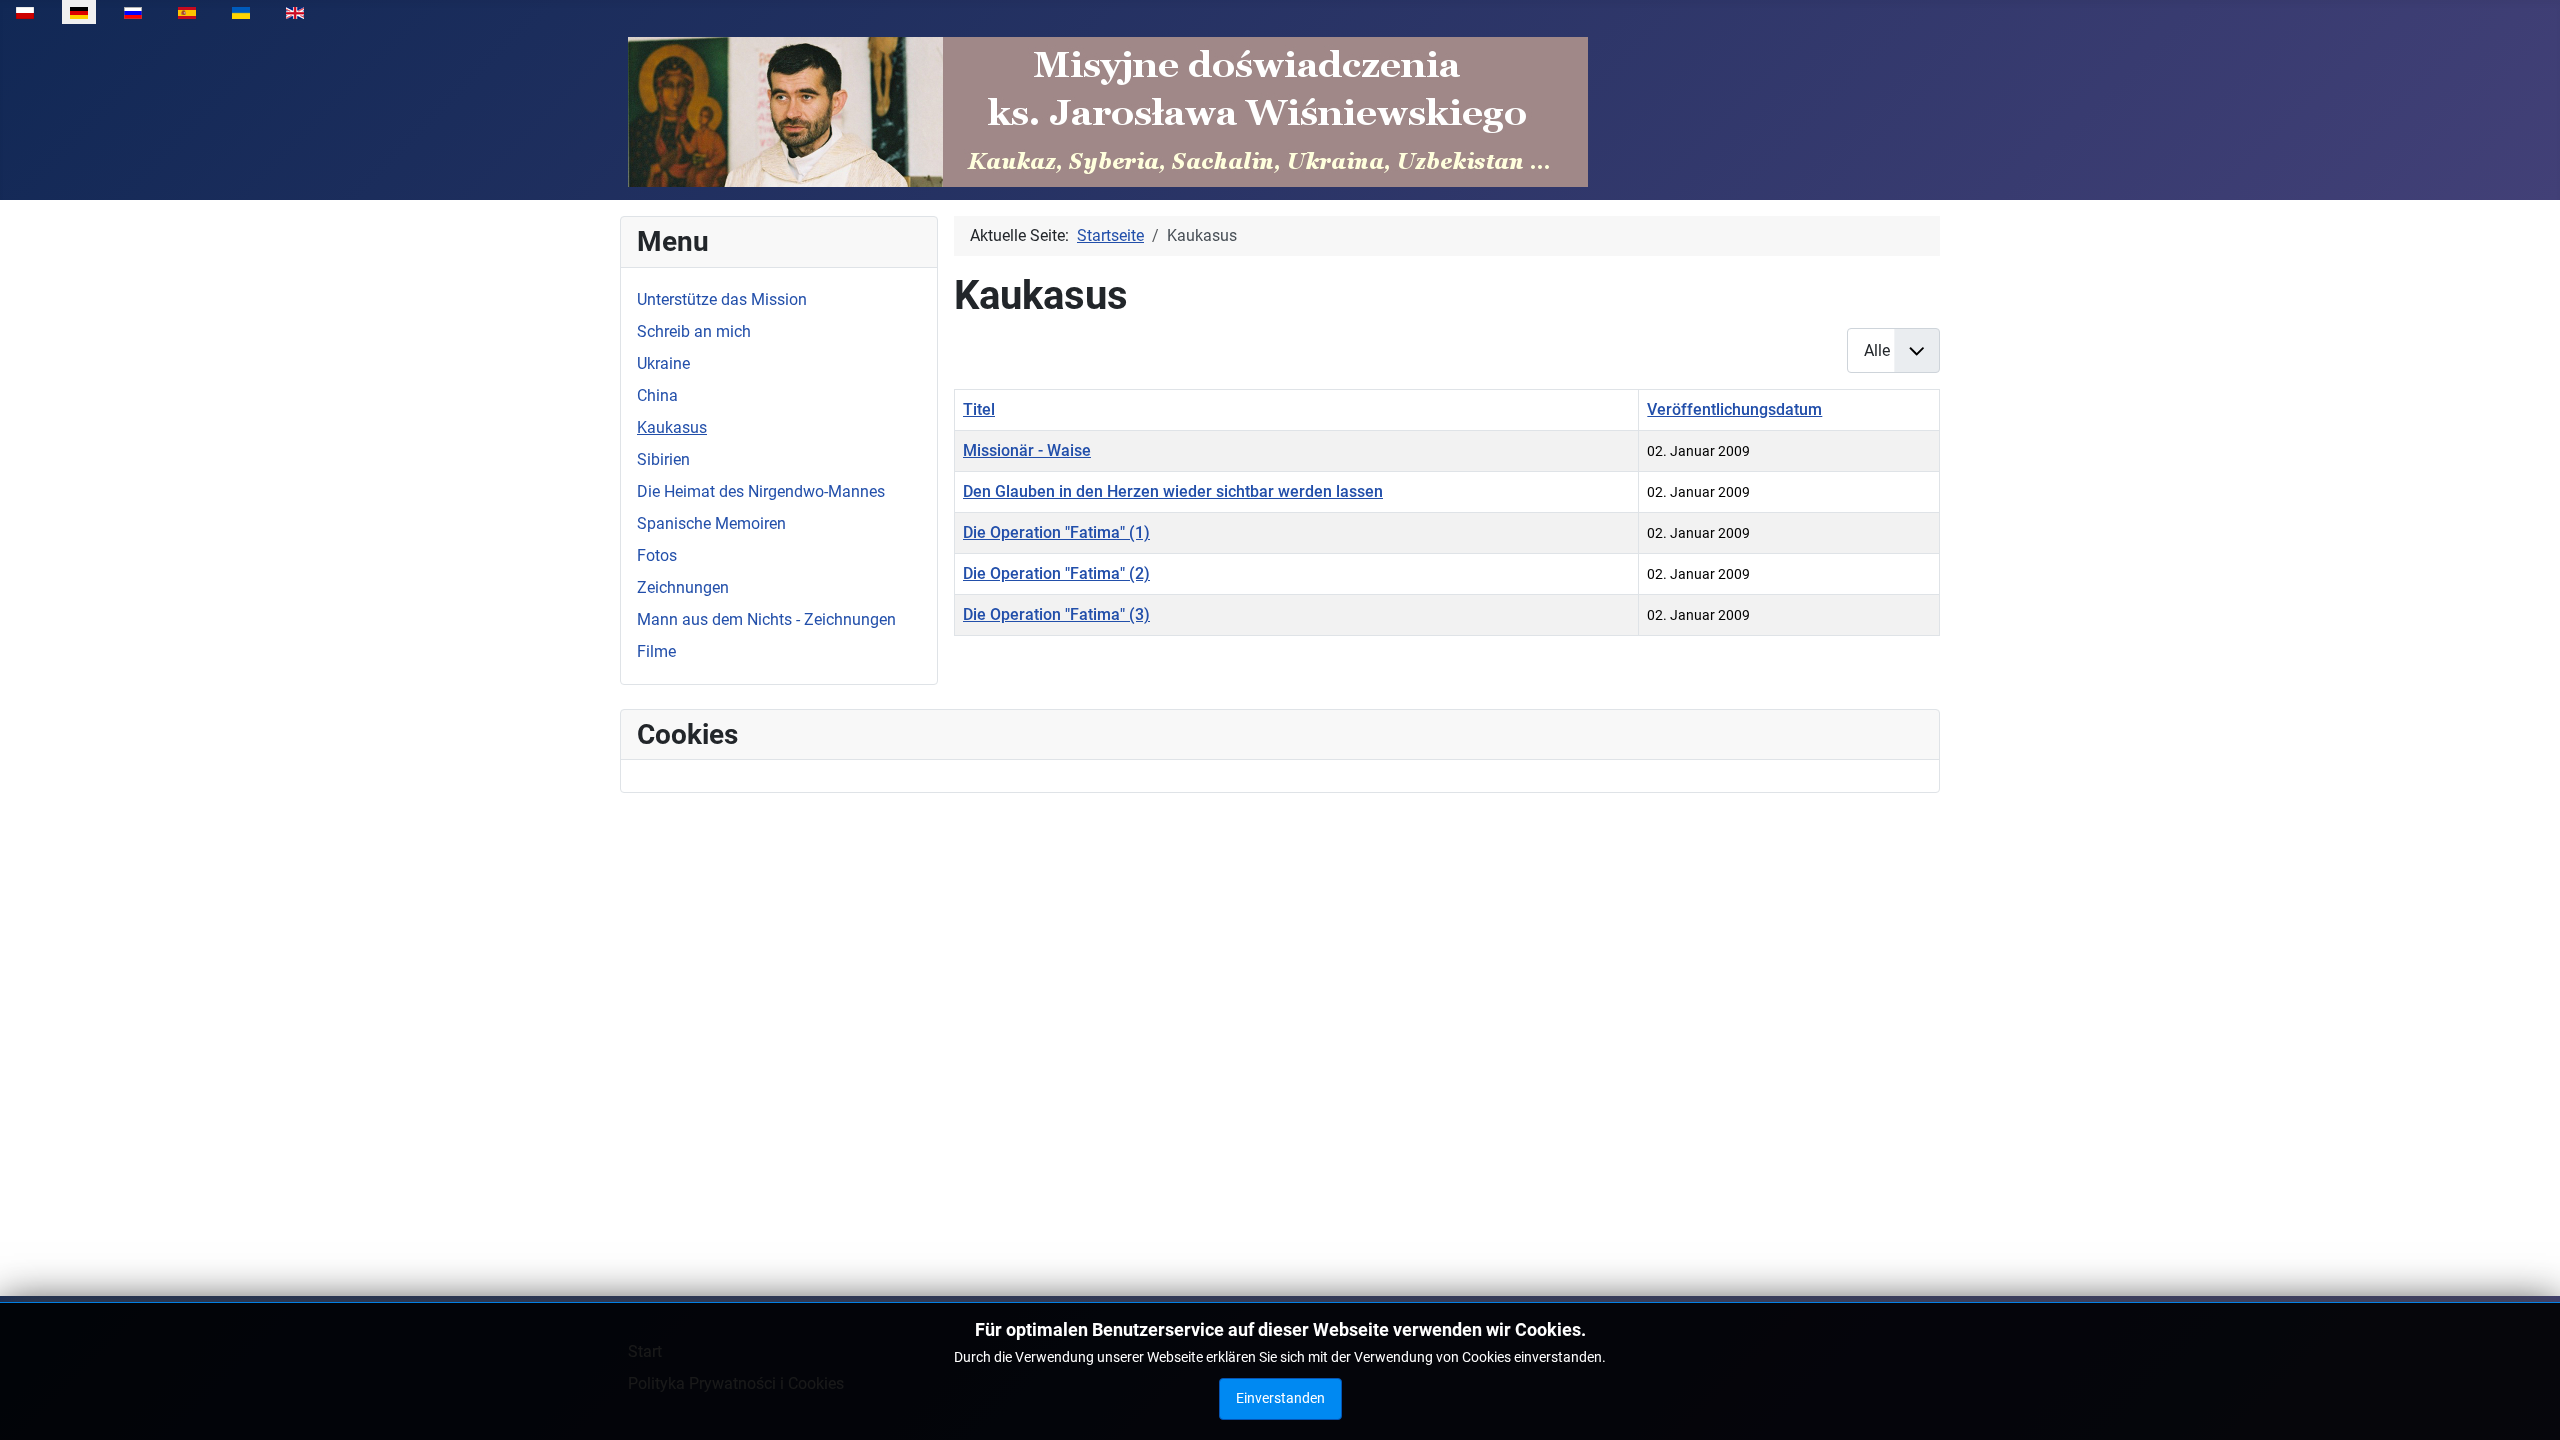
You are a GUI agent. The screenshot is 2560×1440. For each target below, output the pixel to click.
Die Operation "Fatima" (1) (1056, 532)
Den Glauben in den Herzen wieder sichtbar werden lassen (1173, 491)
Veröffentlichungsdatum (1734, 409)
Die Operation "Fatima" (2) (1056, 573)
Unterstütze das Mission (722, 299)
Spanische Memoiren (711, 523)
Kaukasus (672, 427)
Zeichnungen (683, 587)
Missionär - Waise (1027, 450)
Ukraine (663, 363)
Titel (979, 409)
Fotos (657, 555)
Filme (656, 651)
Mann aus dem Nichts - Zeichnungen (766, 619)
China (657, 395)
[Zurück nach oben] (2525, 1403)
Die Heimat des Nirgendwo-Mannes (761, 491)
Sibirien (663, 459)
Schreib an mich (694, 331)
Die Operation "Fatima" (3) (1056, 614)
